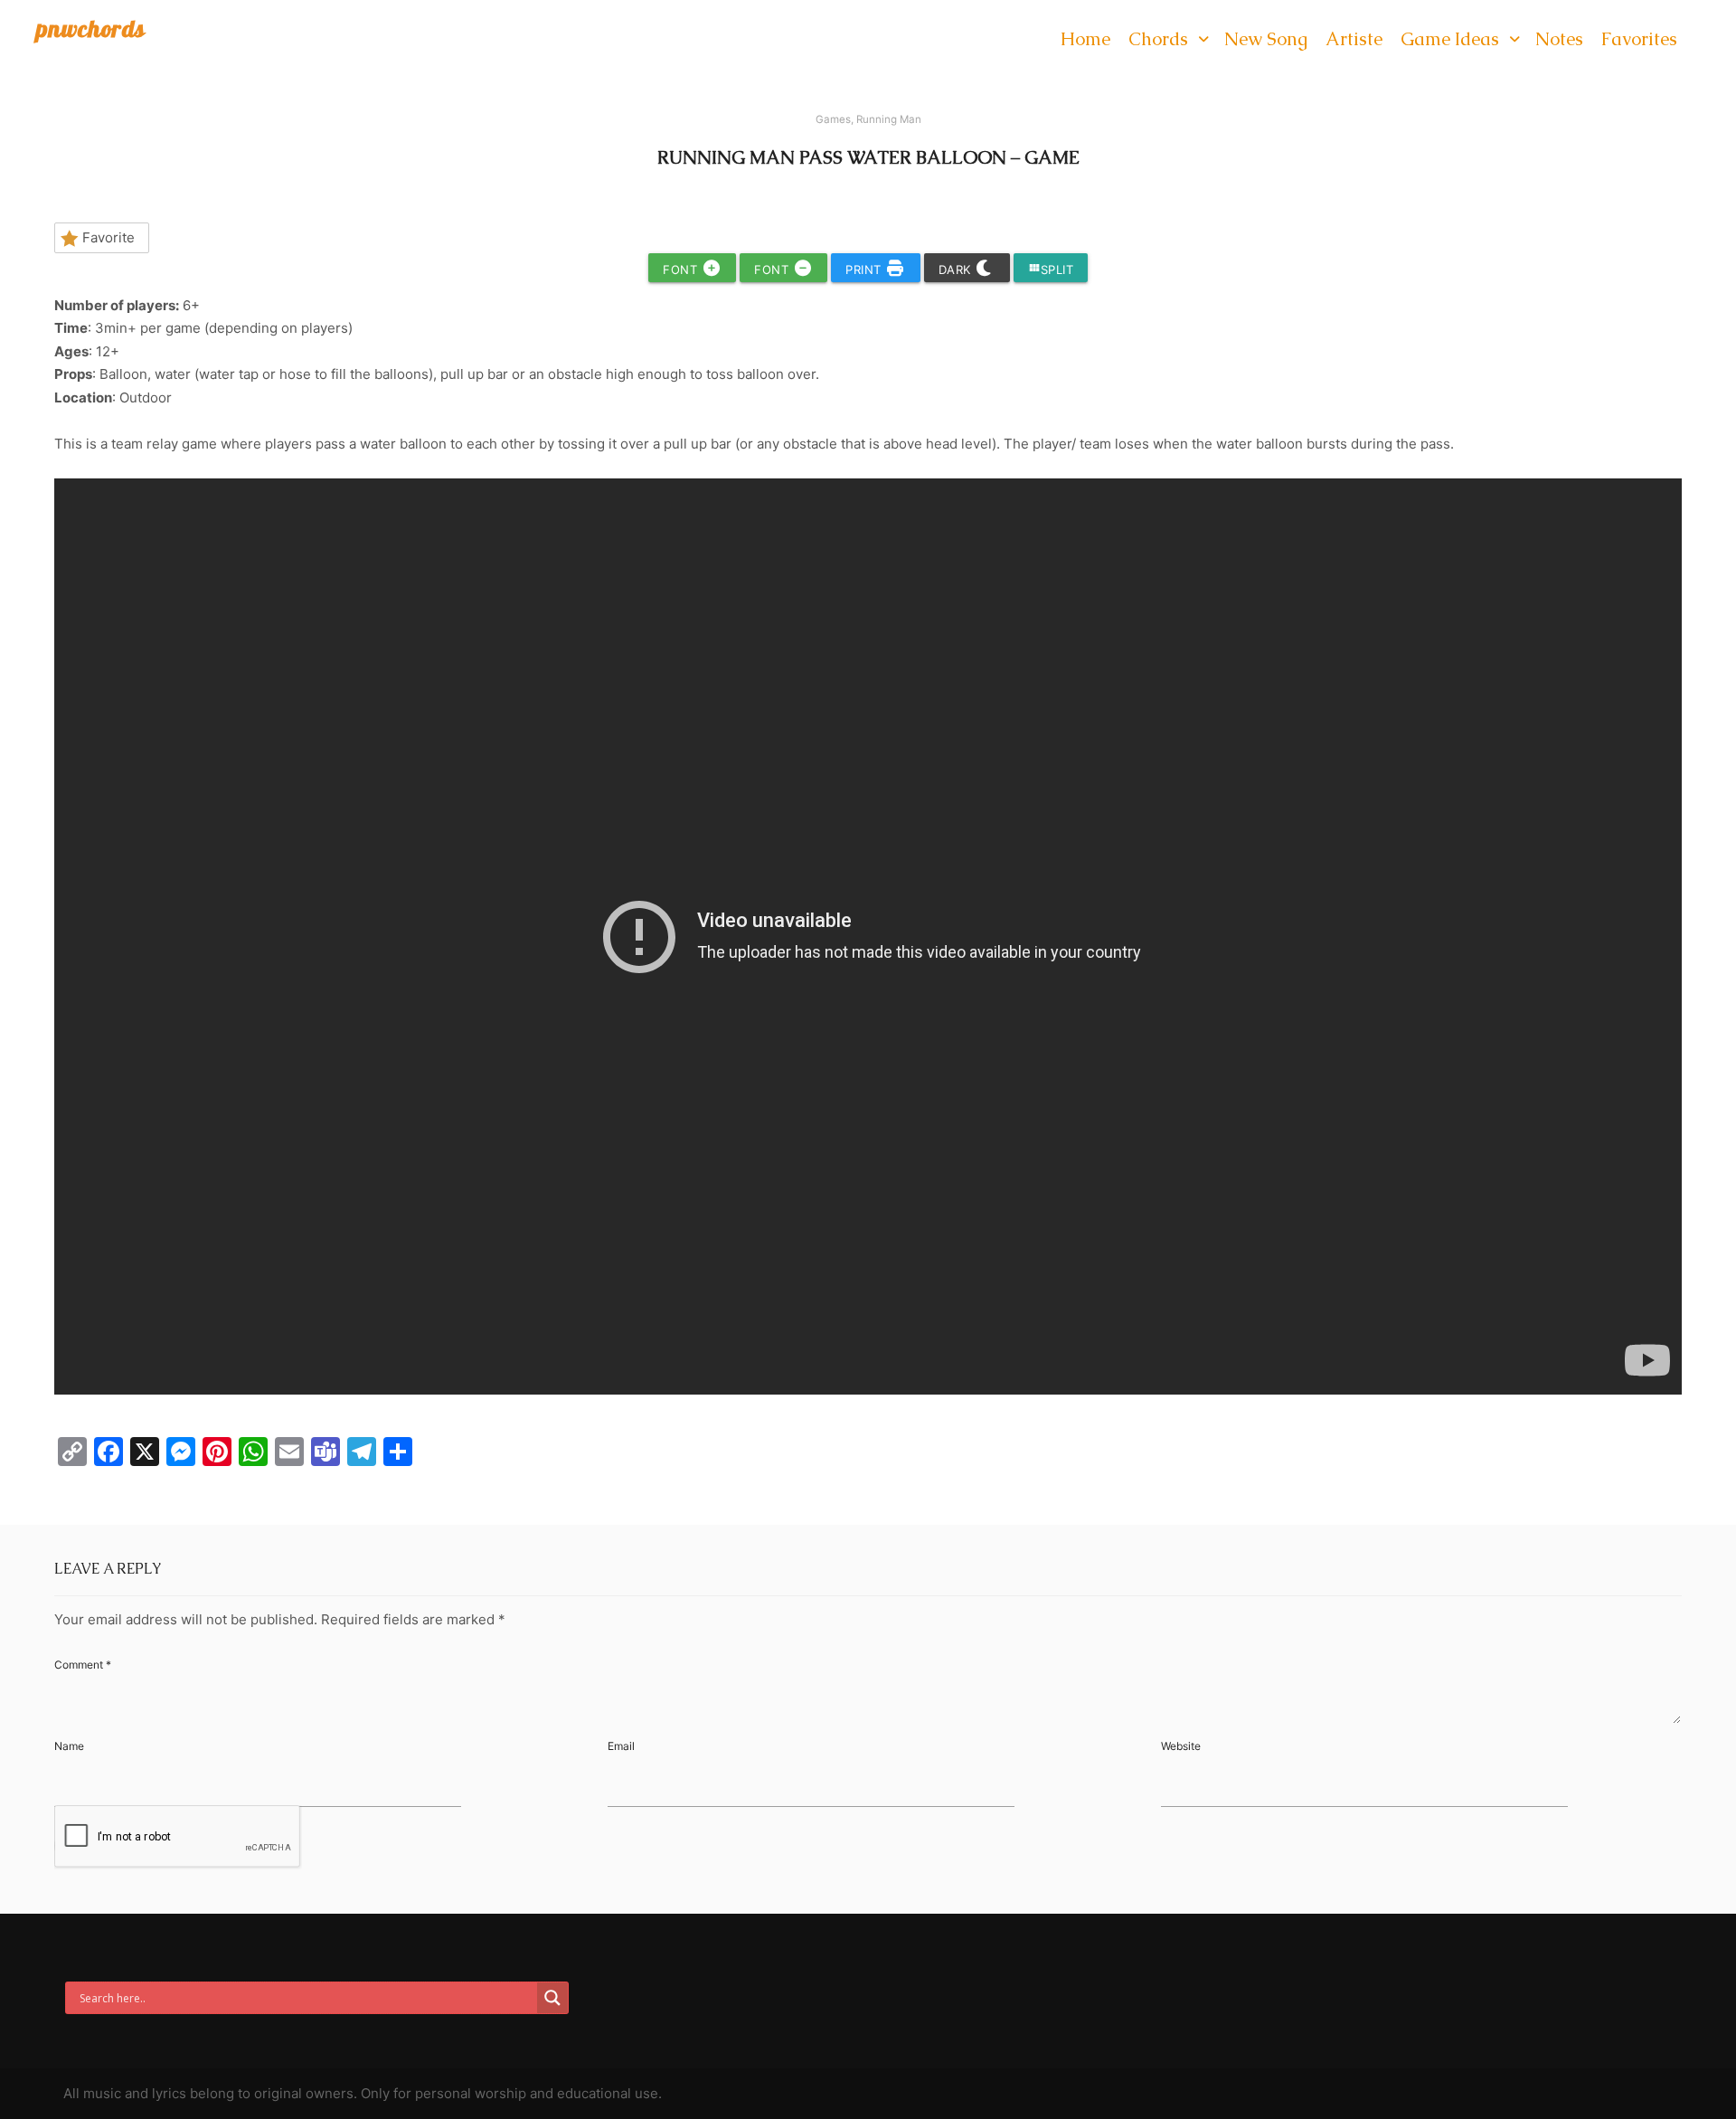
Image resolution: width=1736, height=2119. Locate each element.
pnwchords (91, 28)
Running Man (889, 119)
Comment (83, 1665)
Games (833, 119)
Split (1051, 269)
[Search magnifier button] (552, 1998)
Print (865, 270)
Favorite (108, 237)
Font (682, 270)
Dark (957, 270)
